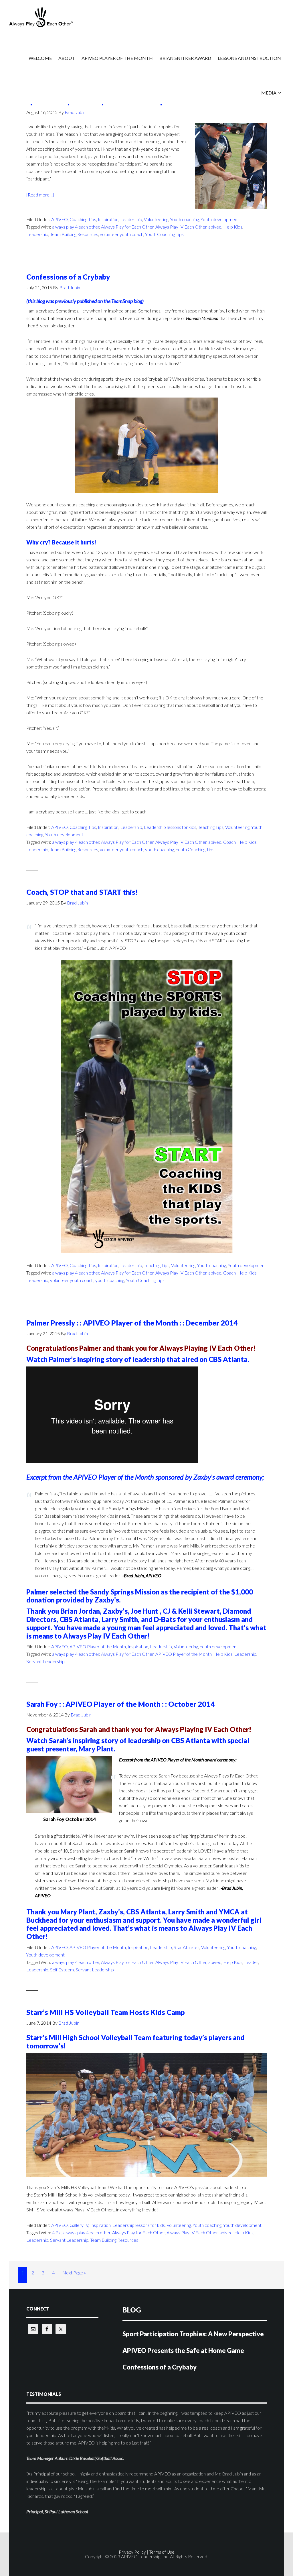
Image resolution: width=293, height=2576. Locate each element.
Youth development (220, 219)
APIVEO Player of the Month (98, 1646)
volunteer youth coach (122, 234)
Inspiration (108, 219)
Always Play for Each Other (127, 227)
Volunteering (156, 219)
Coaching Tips (83, 219)
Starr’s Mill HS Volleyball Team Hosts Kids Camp (106, 2012)
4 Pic (57, 2232)
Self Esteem (62, 1970)
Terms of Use (162, 2552)
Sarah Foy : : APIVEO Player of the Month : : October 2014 (121, 1704)
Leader (251, 1962)
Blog (132, 2310)
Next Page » (74, 2276)
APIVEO (55, 17)
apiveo (215, 227)
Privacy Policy (132, 2552)
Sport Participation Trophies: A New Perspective (193, 2334)
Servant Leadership (45, 1661)
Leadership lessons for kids (170, 827)
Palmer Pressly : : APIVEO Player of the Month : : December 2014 (132, 1323)
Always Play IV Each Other (181, 227)
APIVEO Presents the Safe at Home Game (183, 2350)
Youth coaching (184, 219)
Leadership (131, 219)
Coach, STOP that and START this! (82, 892)
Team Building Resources (74, 234)
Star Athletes (187, 1947)
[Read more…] (40, 195)
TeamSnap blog (127, 301)
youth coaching (160, 849)
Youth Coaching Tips (164, 234)
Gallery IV (79, 2225)
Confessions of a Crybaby (68, 277)
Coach (229, 842)
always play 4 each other (76, 227)
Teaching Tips (211, 827)
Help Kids (233, 227)
